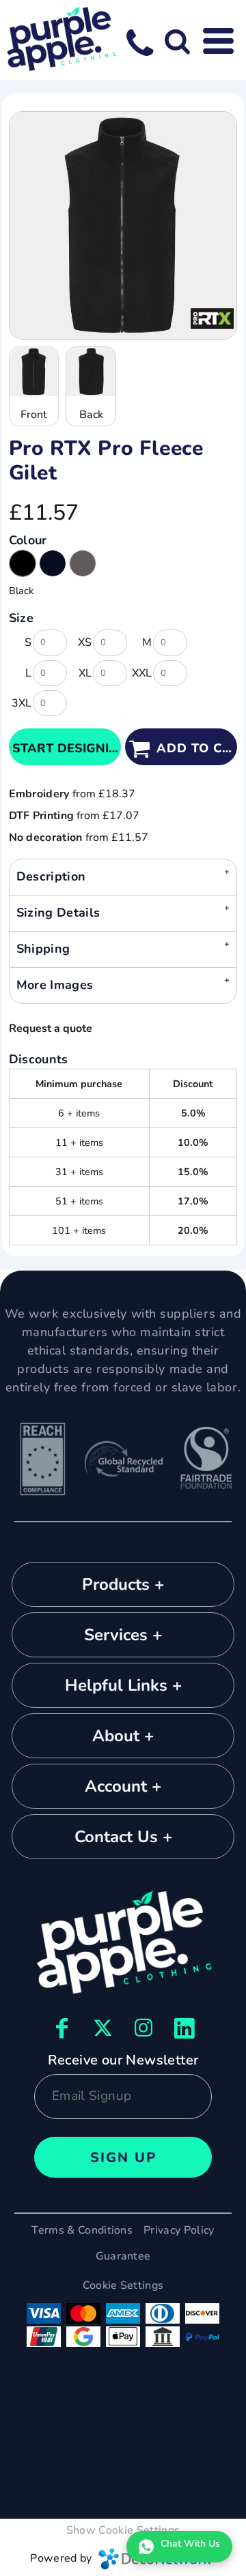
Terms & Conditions (82, 2230)
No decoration (46, 838)
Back (91, 415)
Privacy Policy (179, 2230)
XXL (142, 673)
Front (34, 415)
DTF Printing (42, 816)
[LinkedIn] (184, 2028)
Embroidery (39, 794)
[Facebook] (61, 2028)
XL (85, 673)
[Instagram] (143, 2028)
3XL (22, 703)
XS (85, 642)
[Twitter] (102, 2028)
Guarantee (123, 2256)
